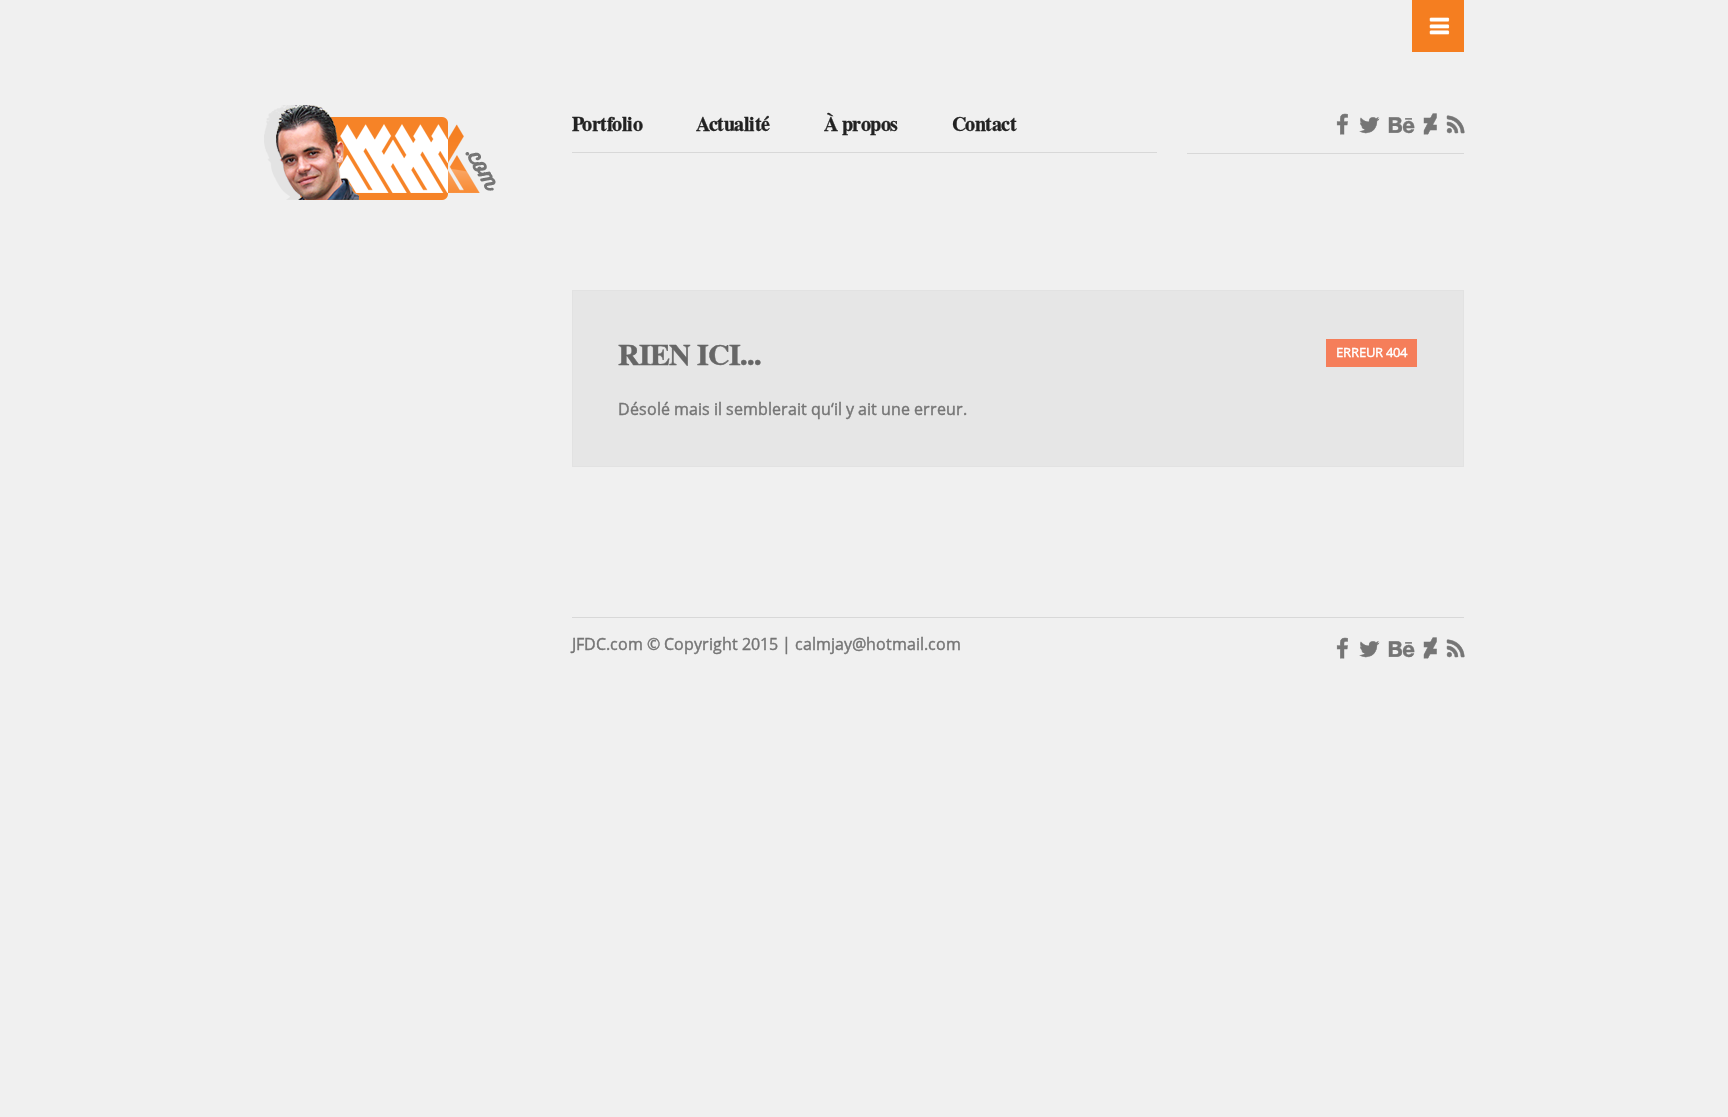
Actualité (733, 123)
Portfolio (607, 123)
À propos (861, 123)
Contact (984, 123)
